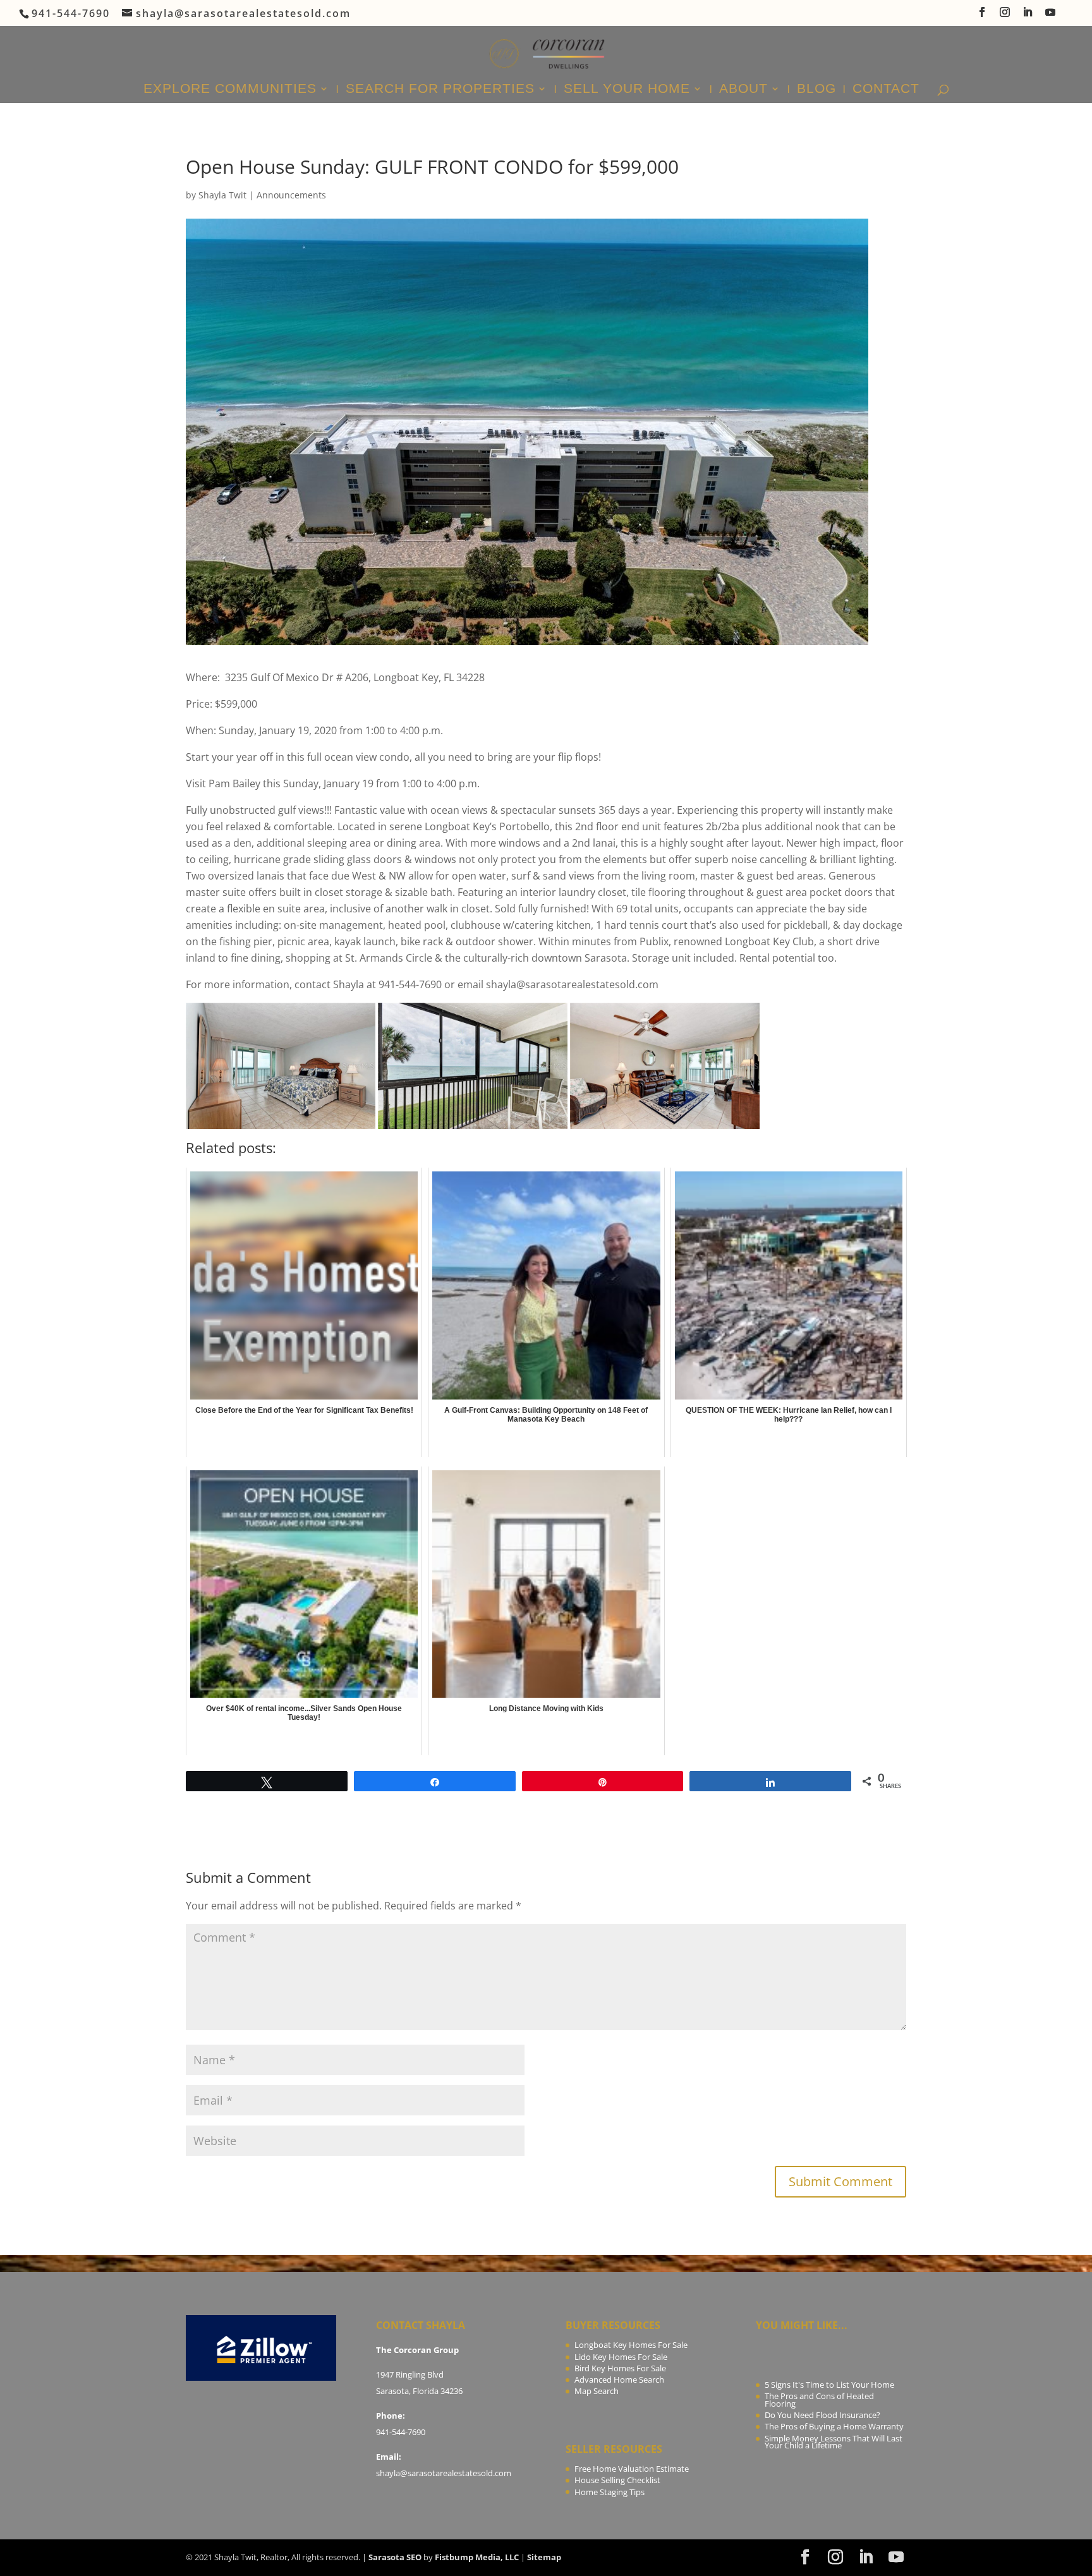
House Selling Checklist (617, 2480)
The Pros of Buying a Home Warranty (834, 2426)
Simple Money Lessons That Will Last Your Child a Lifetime (834, 2442)
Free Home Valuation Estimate (632, 2469)
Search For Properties (440, 90)
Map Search (597, 2391)
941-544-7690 (401, 2432)
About (743, 90)
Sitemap (544, 2557)
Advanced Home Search (619, 2379)
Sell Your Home (627, 90)
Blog (816, 90)
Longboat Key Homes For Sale (631, 2345)
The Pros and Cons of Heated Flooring (819, 2400)
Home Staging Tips (610, 2492)
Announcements (291, 195)
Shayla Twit (222, 195)
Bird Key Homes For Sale (620, 2368)
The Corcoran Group (417, 2350)
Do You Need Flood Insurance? (822, 2415)
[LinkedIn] (1028, 16)
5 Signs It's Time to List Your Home (829, 2385)
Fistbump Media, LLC (477, 2557)
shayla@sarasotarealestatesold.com (444, 2473)
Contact (886, 90)
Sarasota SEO (395, 2557)
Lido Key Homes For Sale (621, 2357)
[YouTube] (1051, 16)
